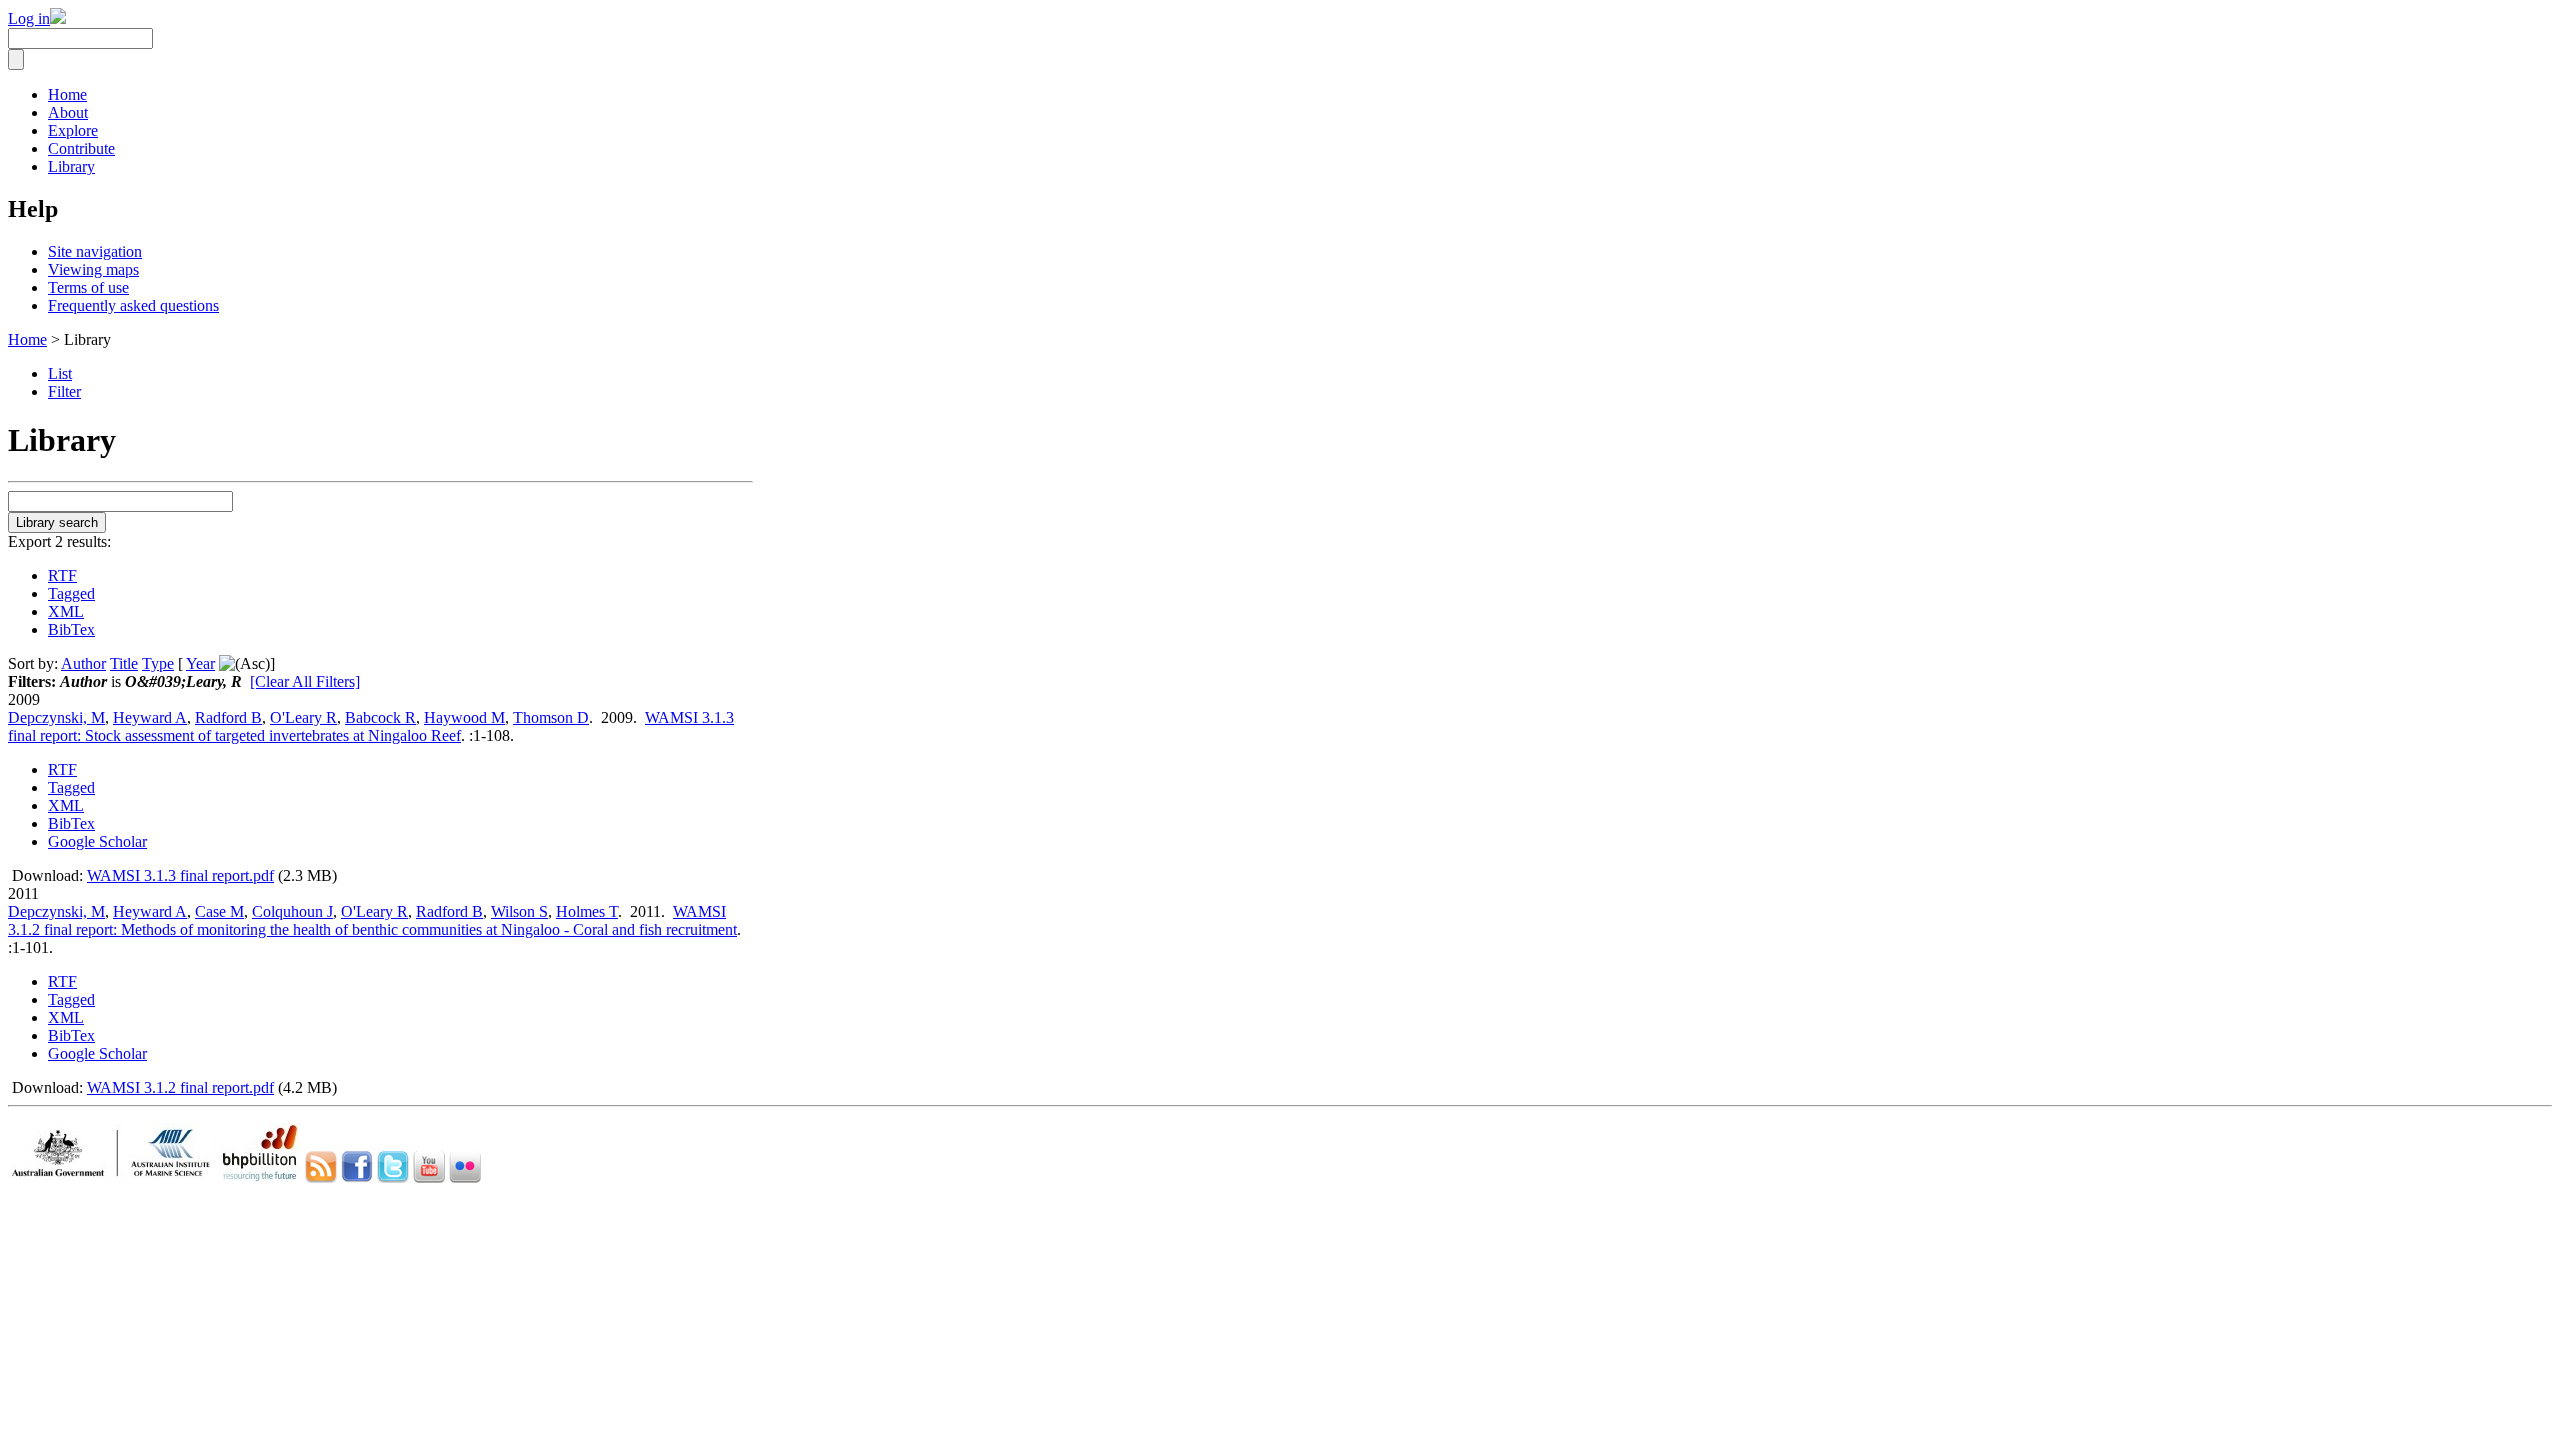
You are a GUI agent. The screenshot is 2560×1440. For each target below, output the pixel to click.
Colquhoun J (292, 911)
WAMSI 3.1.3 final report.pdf (180, 875)
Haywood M (464, 717)
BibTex (71, 629)
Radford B (228, 717)
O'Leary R (303, 717)
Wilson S (519, 911)
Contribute (81, 148)
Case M (219, 911)
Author (83, 663)
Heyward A (150, 717)
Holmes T (587, 911)
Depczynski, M (56, 717)
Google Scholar (97, 841)
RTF (62, 575)
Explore (73, 130)
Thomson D (551, 717)
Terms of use (88, 287)
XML (66, 611)
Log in (29, 18)
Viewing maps (93, 269)
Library (71, 166)
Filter (64, 391)
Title (124, 663)
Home (67, 94)
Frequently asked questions (133, 305)
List (60, 373)
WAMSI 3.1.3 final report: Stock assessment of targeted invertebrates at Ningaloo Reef (371, 726)
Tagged (71, 593)
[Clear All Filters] (305, 681)
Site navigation (95, 251)
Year (200, 663)
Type (158, 663)
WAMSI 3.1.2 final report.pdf (180, 1087)
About (68, 112)
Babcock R (380, 717)
